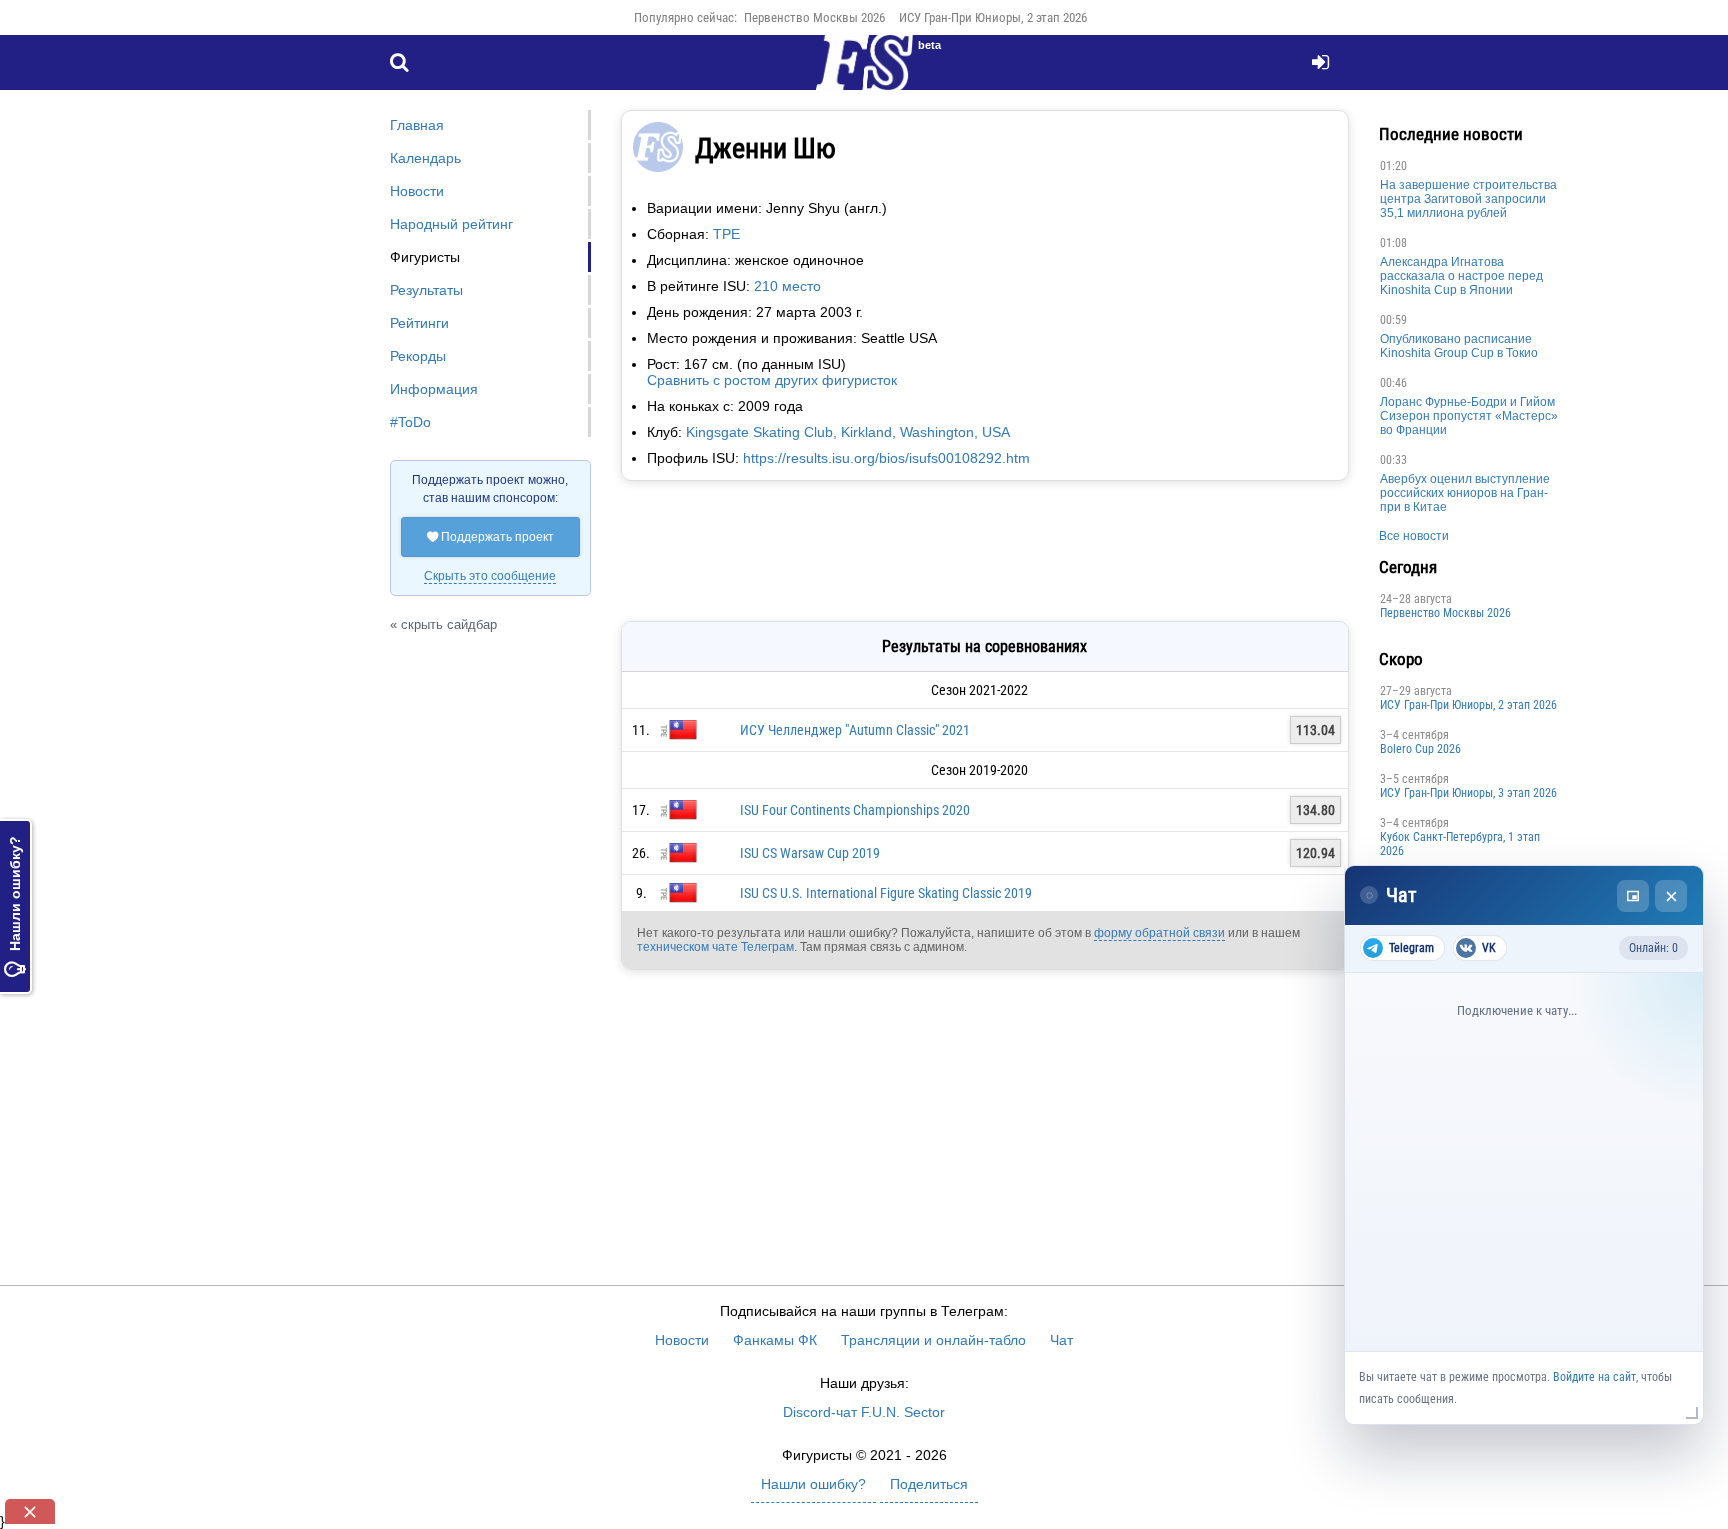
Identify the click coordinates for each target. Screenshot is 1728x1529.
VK (1489, 948)
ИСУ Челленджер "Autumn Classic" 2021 (855, 730)
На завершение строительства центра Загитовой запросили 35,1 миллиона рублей (1468, 199)
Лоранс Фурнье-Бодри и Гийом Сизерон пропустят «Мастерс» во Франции (1469, 416)
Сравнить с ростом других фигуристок (772, 380)
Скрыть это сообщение (490, 576)
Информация (434, 389)
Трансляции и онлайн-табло (933, 1340)
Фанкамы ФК (775, 1340)
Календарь (425, 158)
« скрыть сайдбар (443, 624)
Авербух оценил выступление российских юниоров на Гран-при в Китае (1465, 493)
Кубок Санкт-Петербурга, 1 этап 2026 (1460, 844)
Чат (1061, 1340)
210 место (787, 286)
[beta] (864, 74)
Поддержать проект (490, 537)
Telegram (1411, 948)
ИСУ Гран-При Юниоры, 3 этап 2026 (1468, 793)
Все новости (1414, 536)
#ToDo (410, 422)
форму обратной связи (1159, 933)
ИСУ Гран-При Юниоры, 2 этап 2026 (993, 17)
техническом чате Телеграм (715, 947)
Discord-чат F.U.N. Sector (864, 1412)
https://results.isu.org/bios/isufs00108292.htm (886, 458)
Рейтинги (419, 323)
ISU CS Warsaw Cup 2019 (810, 853)
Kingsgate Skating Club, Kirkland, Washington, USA (848, 432)
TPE (726, 234)
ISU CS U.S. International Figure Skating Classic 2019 (886, 893)
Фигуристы (425, 257)
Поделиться (929, 1484)
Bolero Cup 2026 (1420, 749)
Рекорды (418, 356)
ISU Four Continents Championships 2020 (855, 810)
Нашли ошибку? (15, 906)
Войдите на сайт (1594, 1377)
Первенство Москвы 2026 (814, 17)
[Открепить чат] (1633, 896)
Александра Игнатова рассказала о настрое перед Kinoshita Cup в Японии (1461, 276)
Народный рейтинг (451, 224)
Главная (417, 125)
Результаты (426, 290)
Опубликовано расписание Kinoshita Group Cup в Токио (1459, 346)
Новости (417, 191)
